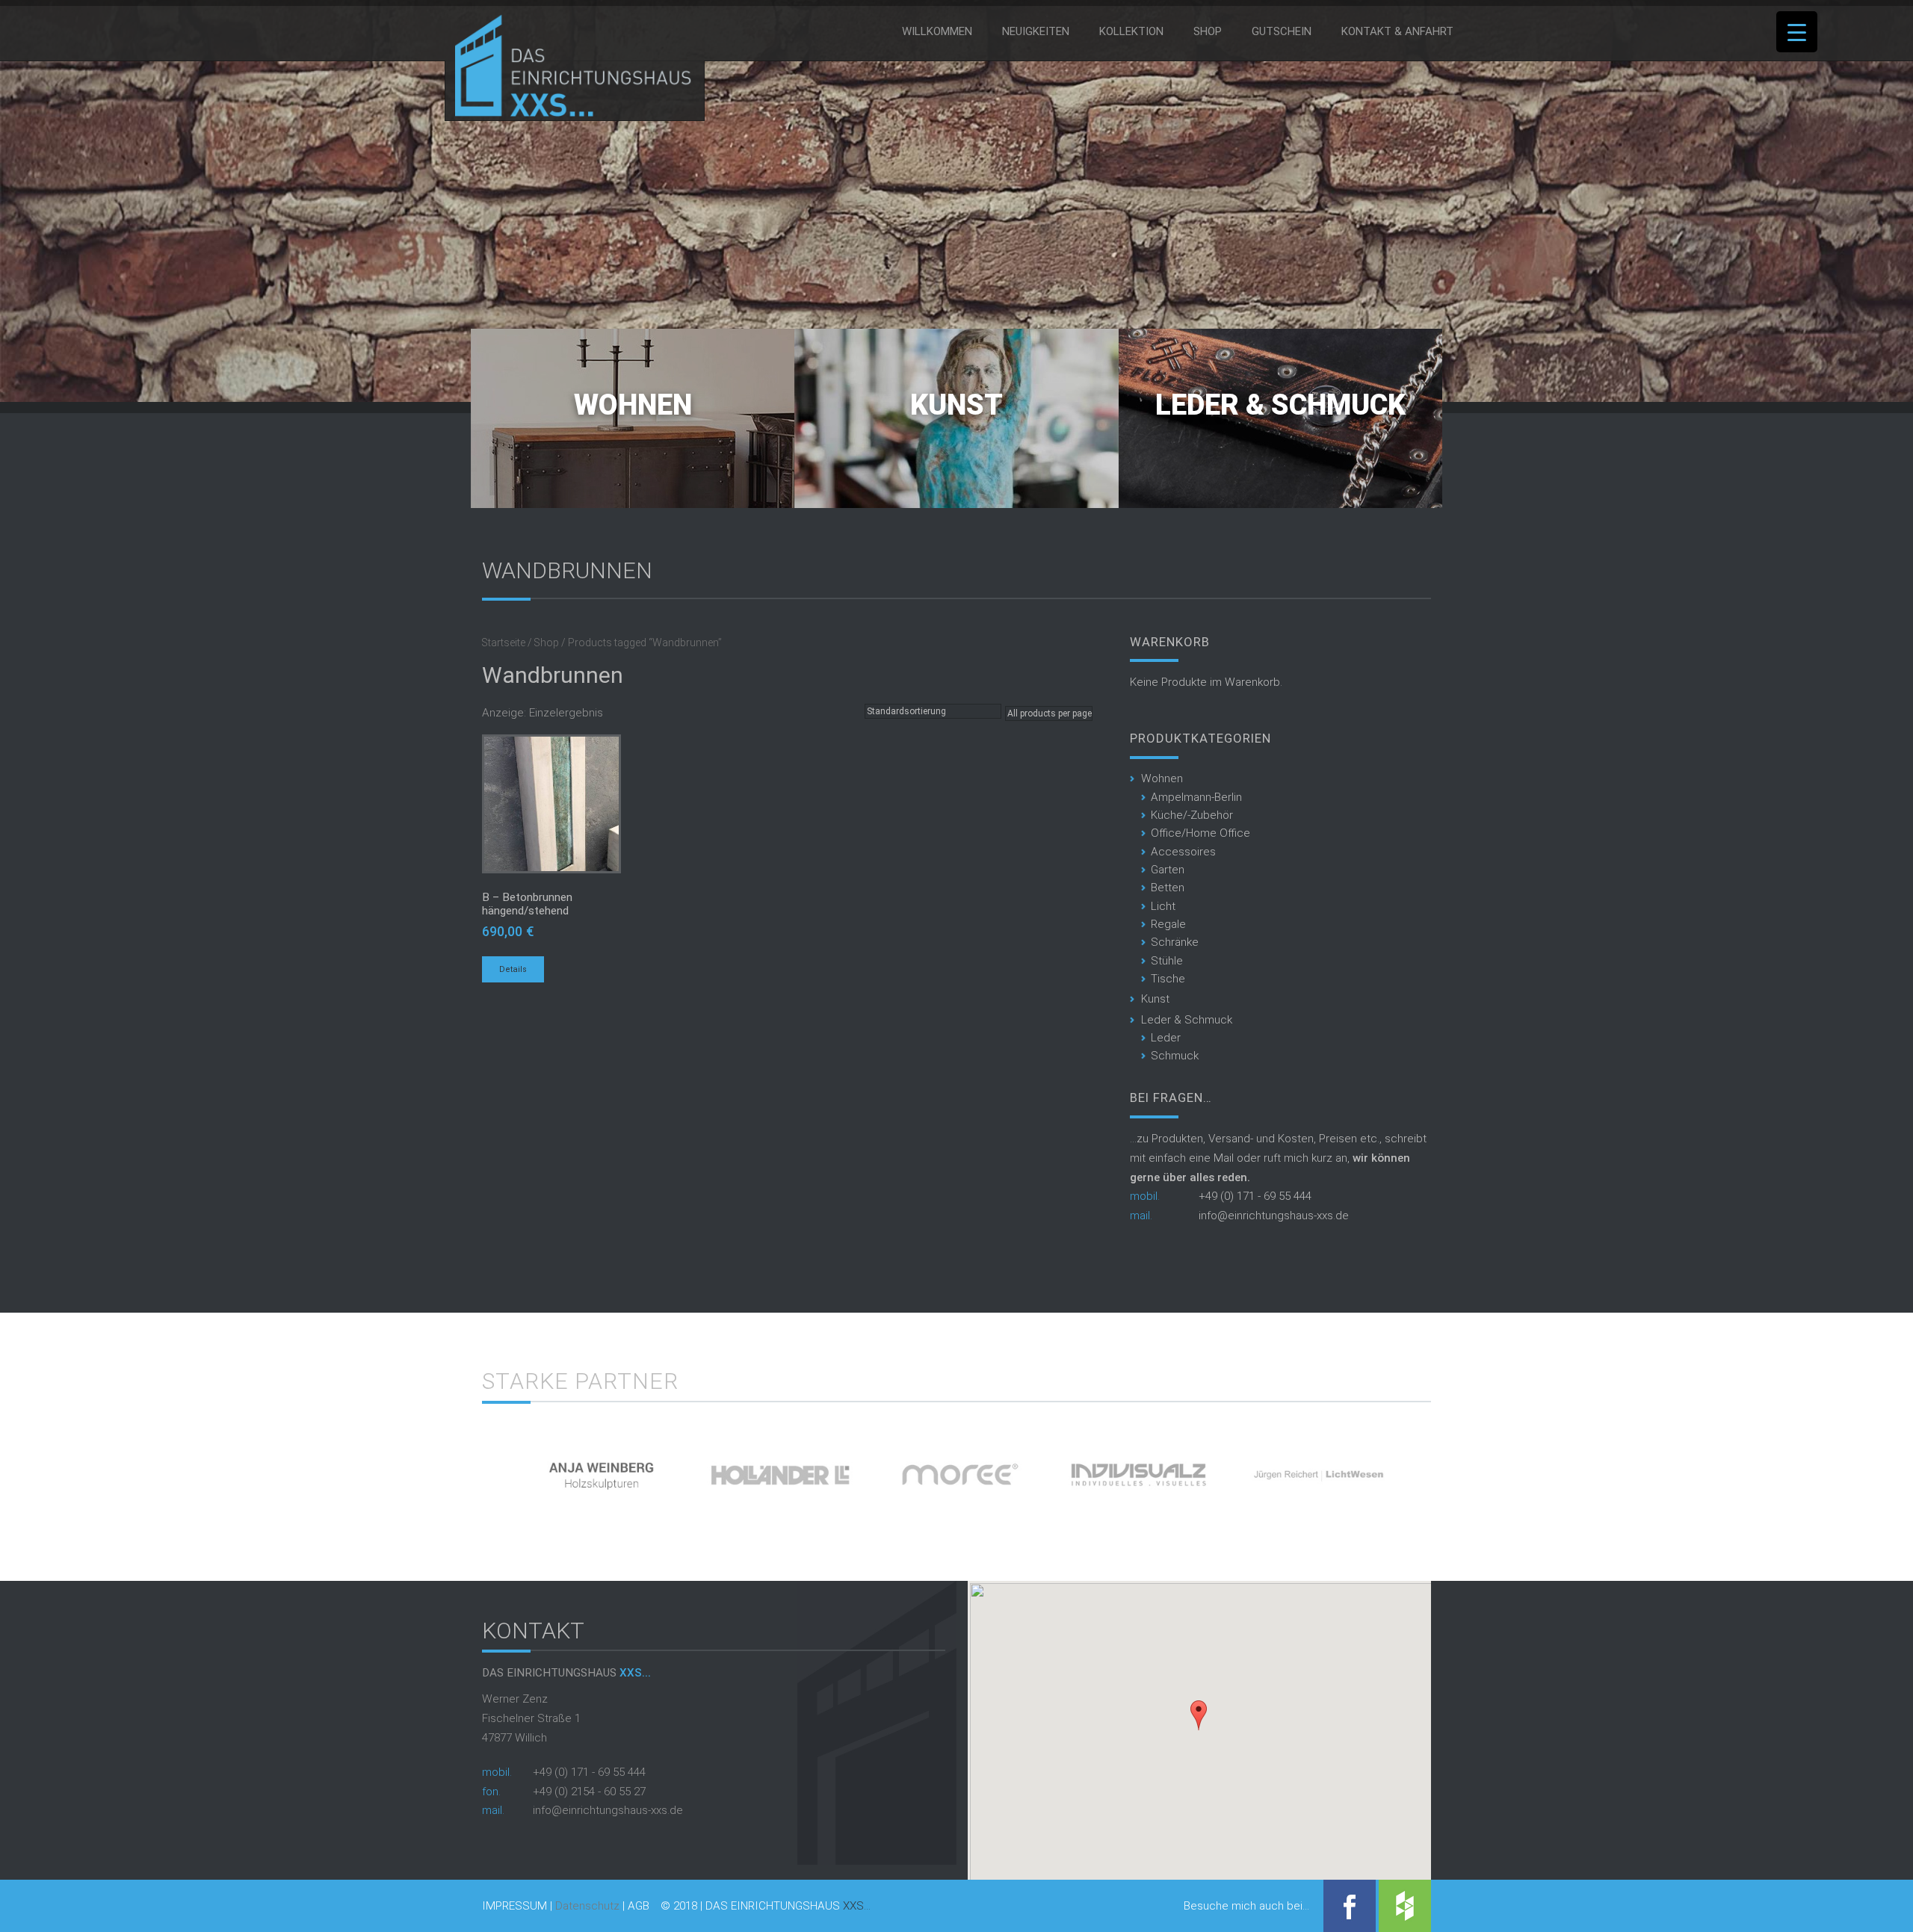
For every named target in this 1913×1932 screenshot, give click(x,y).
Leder (1166, 1038)
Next (1457, 1469)
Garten (1168, 870)
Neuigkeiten (1036, 31)
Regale (1168, 924)
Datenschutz (587, 1906)
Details (513, 969)
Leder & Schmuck (1280, 405)
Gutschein (1282, 31)
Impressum (514, 1906)
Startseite (504, 643)
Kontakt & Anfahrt (1397, 31)
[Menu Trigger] (1797, 32)
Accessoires (1183, 852)
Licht (1163, 906)
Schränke (1175, 942)
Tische (1168, 979)
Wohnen (633, 405)
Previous (456, 1469)
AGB (639, 1906)
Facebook (1350, 1906)
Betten (1168, 888)
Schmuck (1175, 1056)
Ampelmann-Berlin (1196, 797)
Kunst (956, 405)
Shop (1208, 31)
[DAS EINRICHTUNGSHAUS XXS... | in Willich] (569, 114)
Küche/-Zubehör (1192, 815)
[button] (1199, 1715)
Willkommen (937, 31)
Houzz (1405, 1906)
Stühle (1167, 961)
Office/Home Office (1200, 833)
